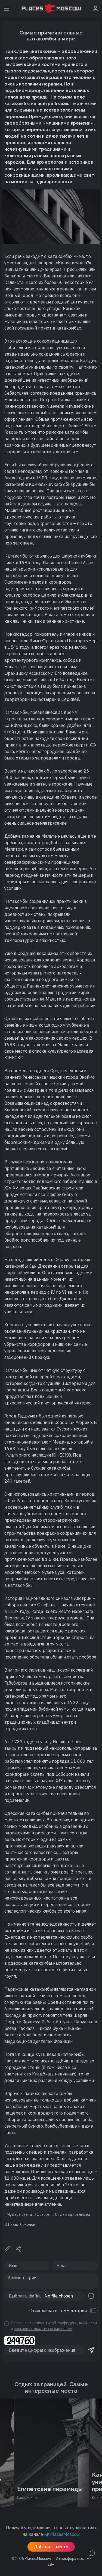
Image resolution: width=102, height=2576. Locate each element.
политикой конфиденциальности (67, 2323)
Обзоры (44, 2214)
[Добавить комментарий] (92, 2553)
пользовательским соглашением (43, 2329)
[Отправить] (91, 2350)
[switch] (93, 2311)
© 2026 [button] (51, 2559)
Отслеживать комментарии (58, 2311)
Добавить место (51, 2547)
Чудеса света (20, 2214)
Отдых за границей (72, 2214)
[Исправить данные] (8, 2248)
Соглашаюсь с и (54, 2326)
